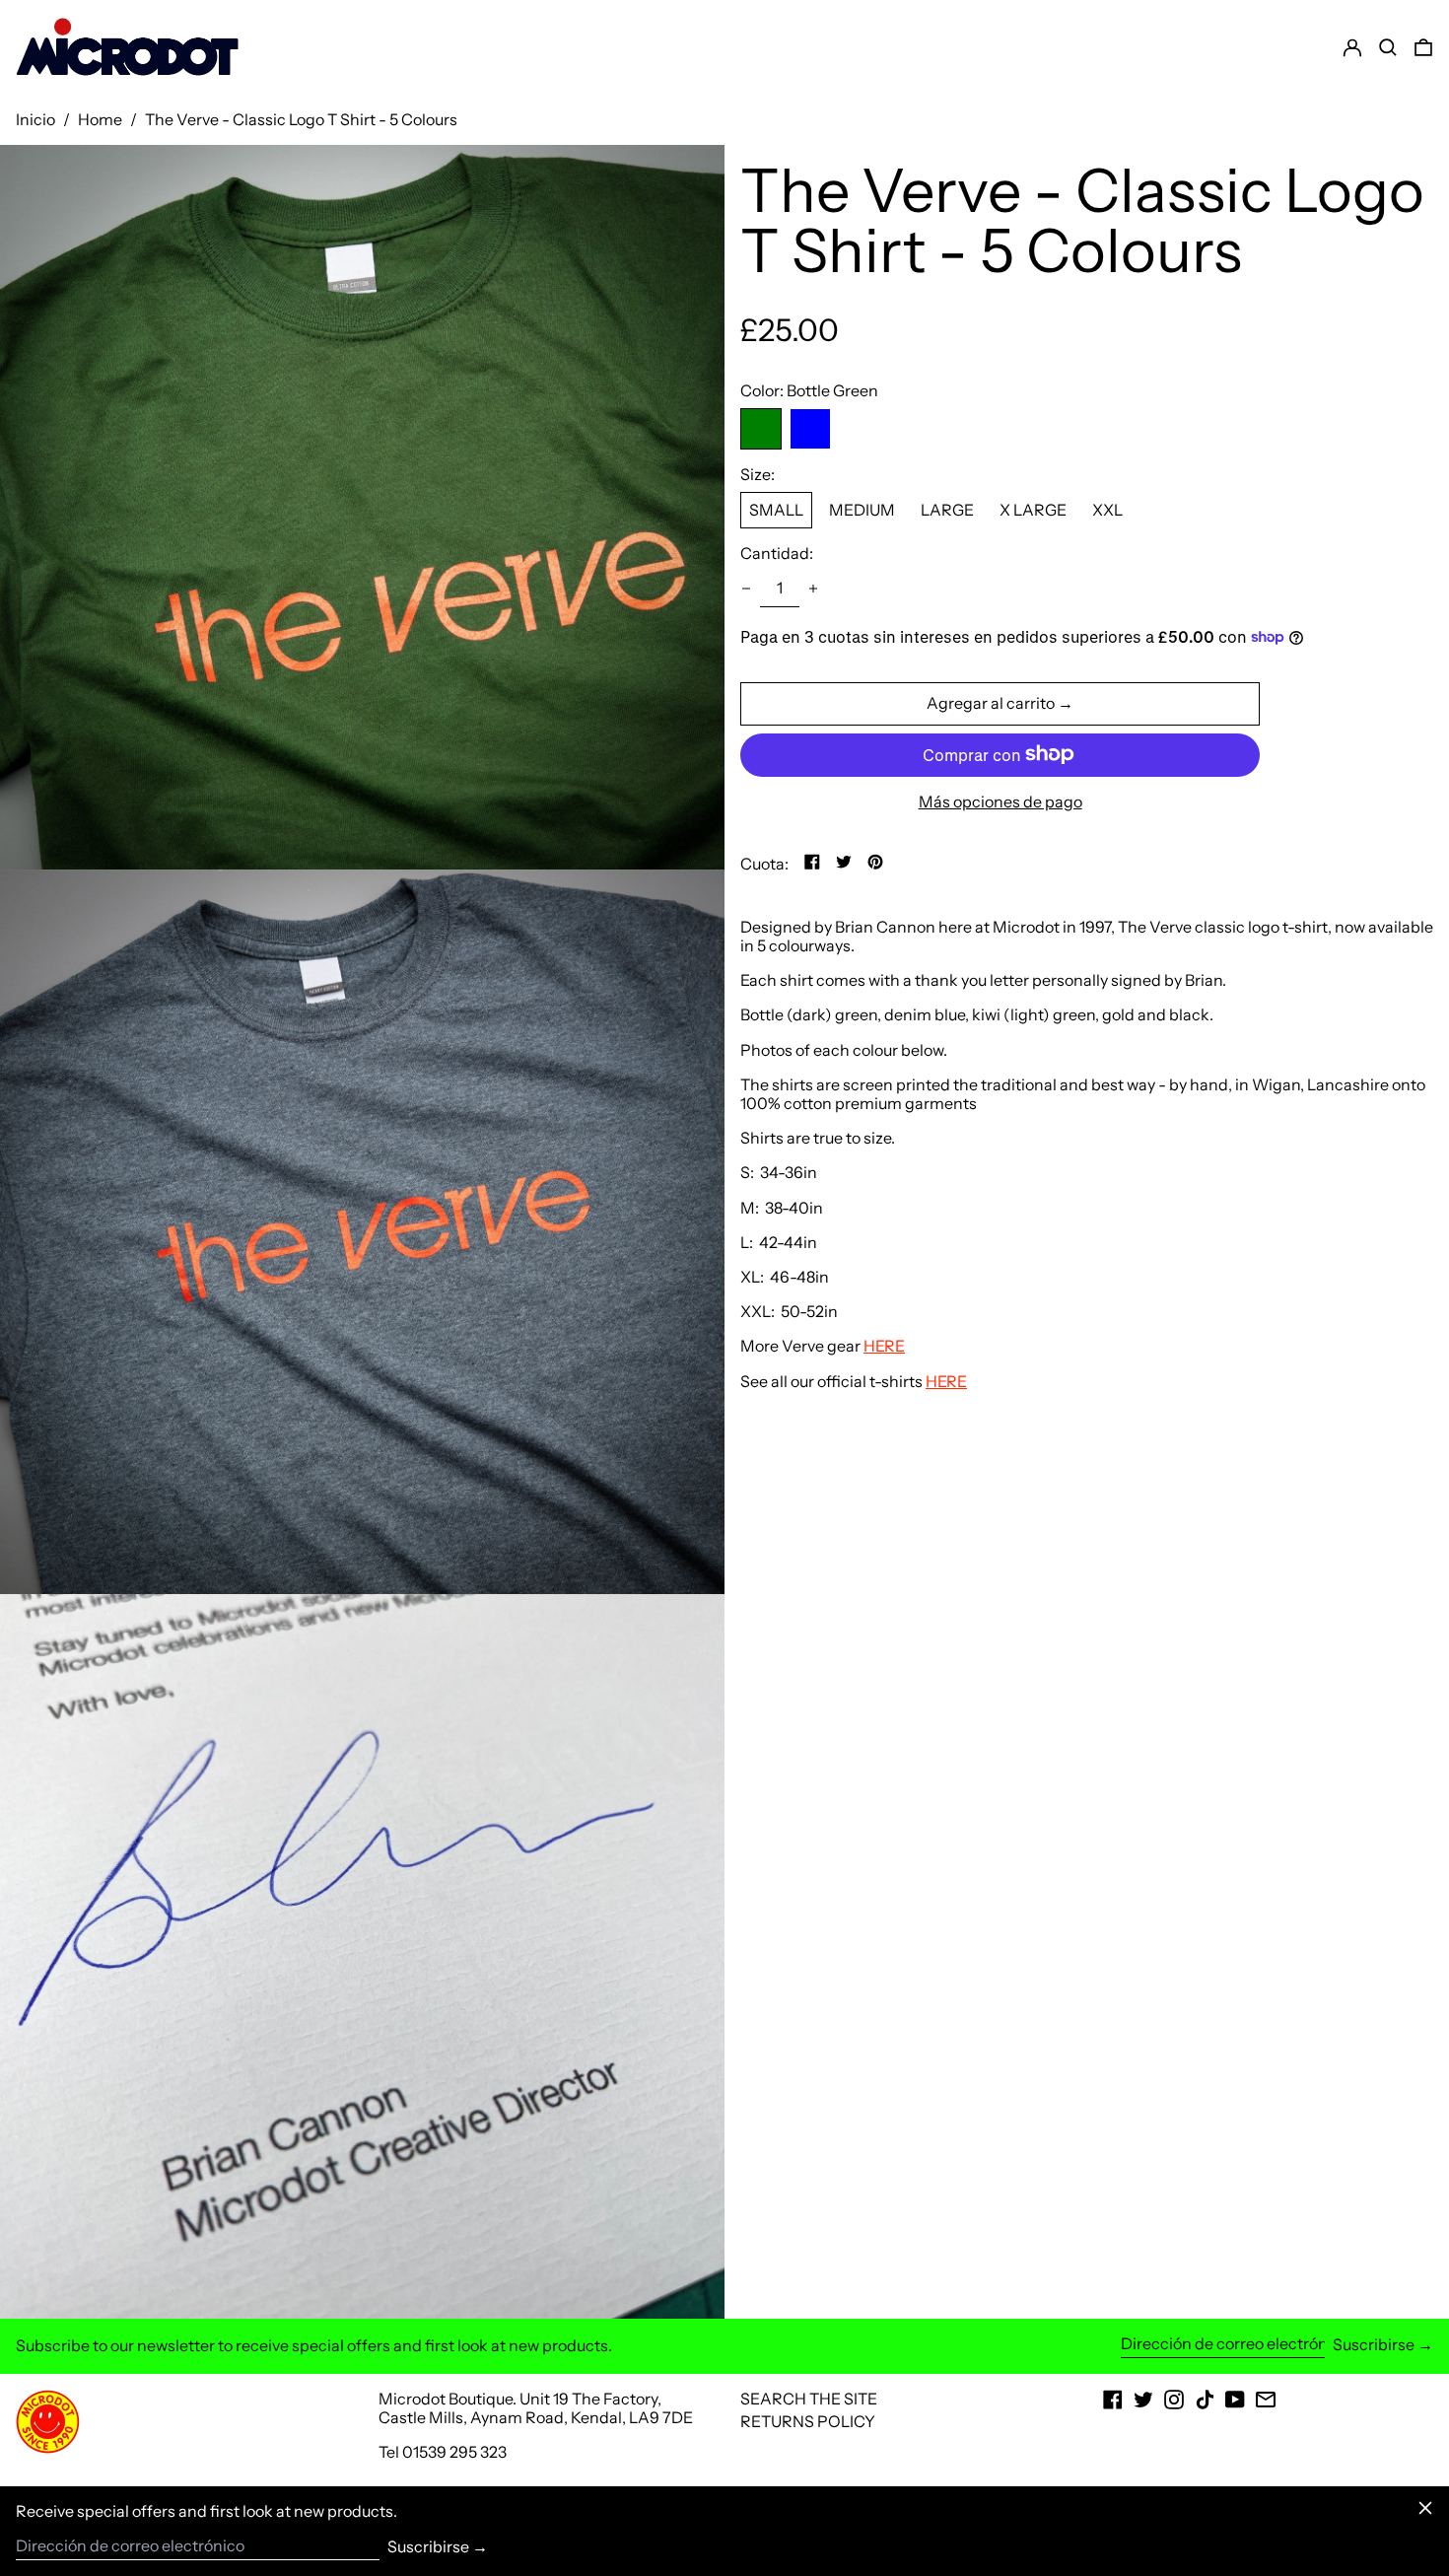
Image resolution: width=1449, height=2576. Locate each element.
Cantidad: (777, 554)
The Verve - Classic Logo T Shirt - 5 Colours (301, 119)
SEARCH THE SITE (809, 2399)
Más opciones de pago (1000, 801)
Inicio (35, 119)
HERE (884, 1346)
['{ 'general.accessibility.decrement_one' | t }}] (746, 589)
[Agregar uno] (813, 589)
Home (100, 119)
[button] (1423, 47)
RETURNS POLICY (808, 2421)
